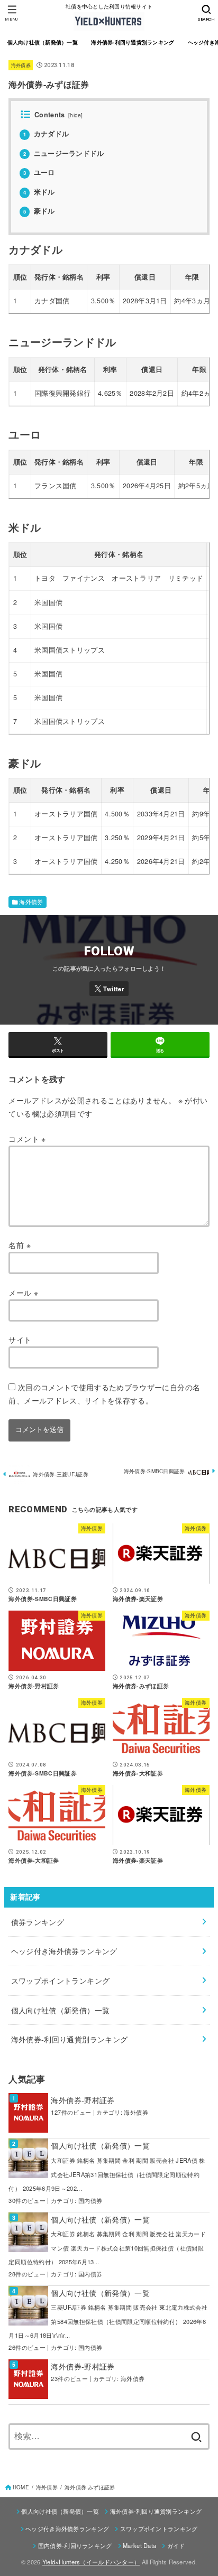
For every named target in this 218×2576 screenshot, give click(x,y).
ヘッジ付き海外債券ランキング (67, 2528)
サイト (20, 1340)
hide (75, 115)
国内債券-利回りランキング (75, 2545)
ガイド (176, 2545)
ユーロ (39, 172)
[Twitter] (109, 989)
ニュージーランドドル (64, 153)
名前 (19, 1245)
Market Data (139, 2545)
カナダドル (46, 134)
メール (23, 1292)
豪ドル (39, 211)
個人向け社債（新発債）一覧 (43, 42)
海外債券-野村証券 (83, 2100)
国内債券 (90, 2200)
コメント (27, 1139)
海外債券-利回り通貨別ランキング (133, 42)
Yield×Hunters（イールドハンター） (91, 2562)
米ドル (39, 192)
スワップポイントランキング (159, 2528)
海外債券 (21, 65)
